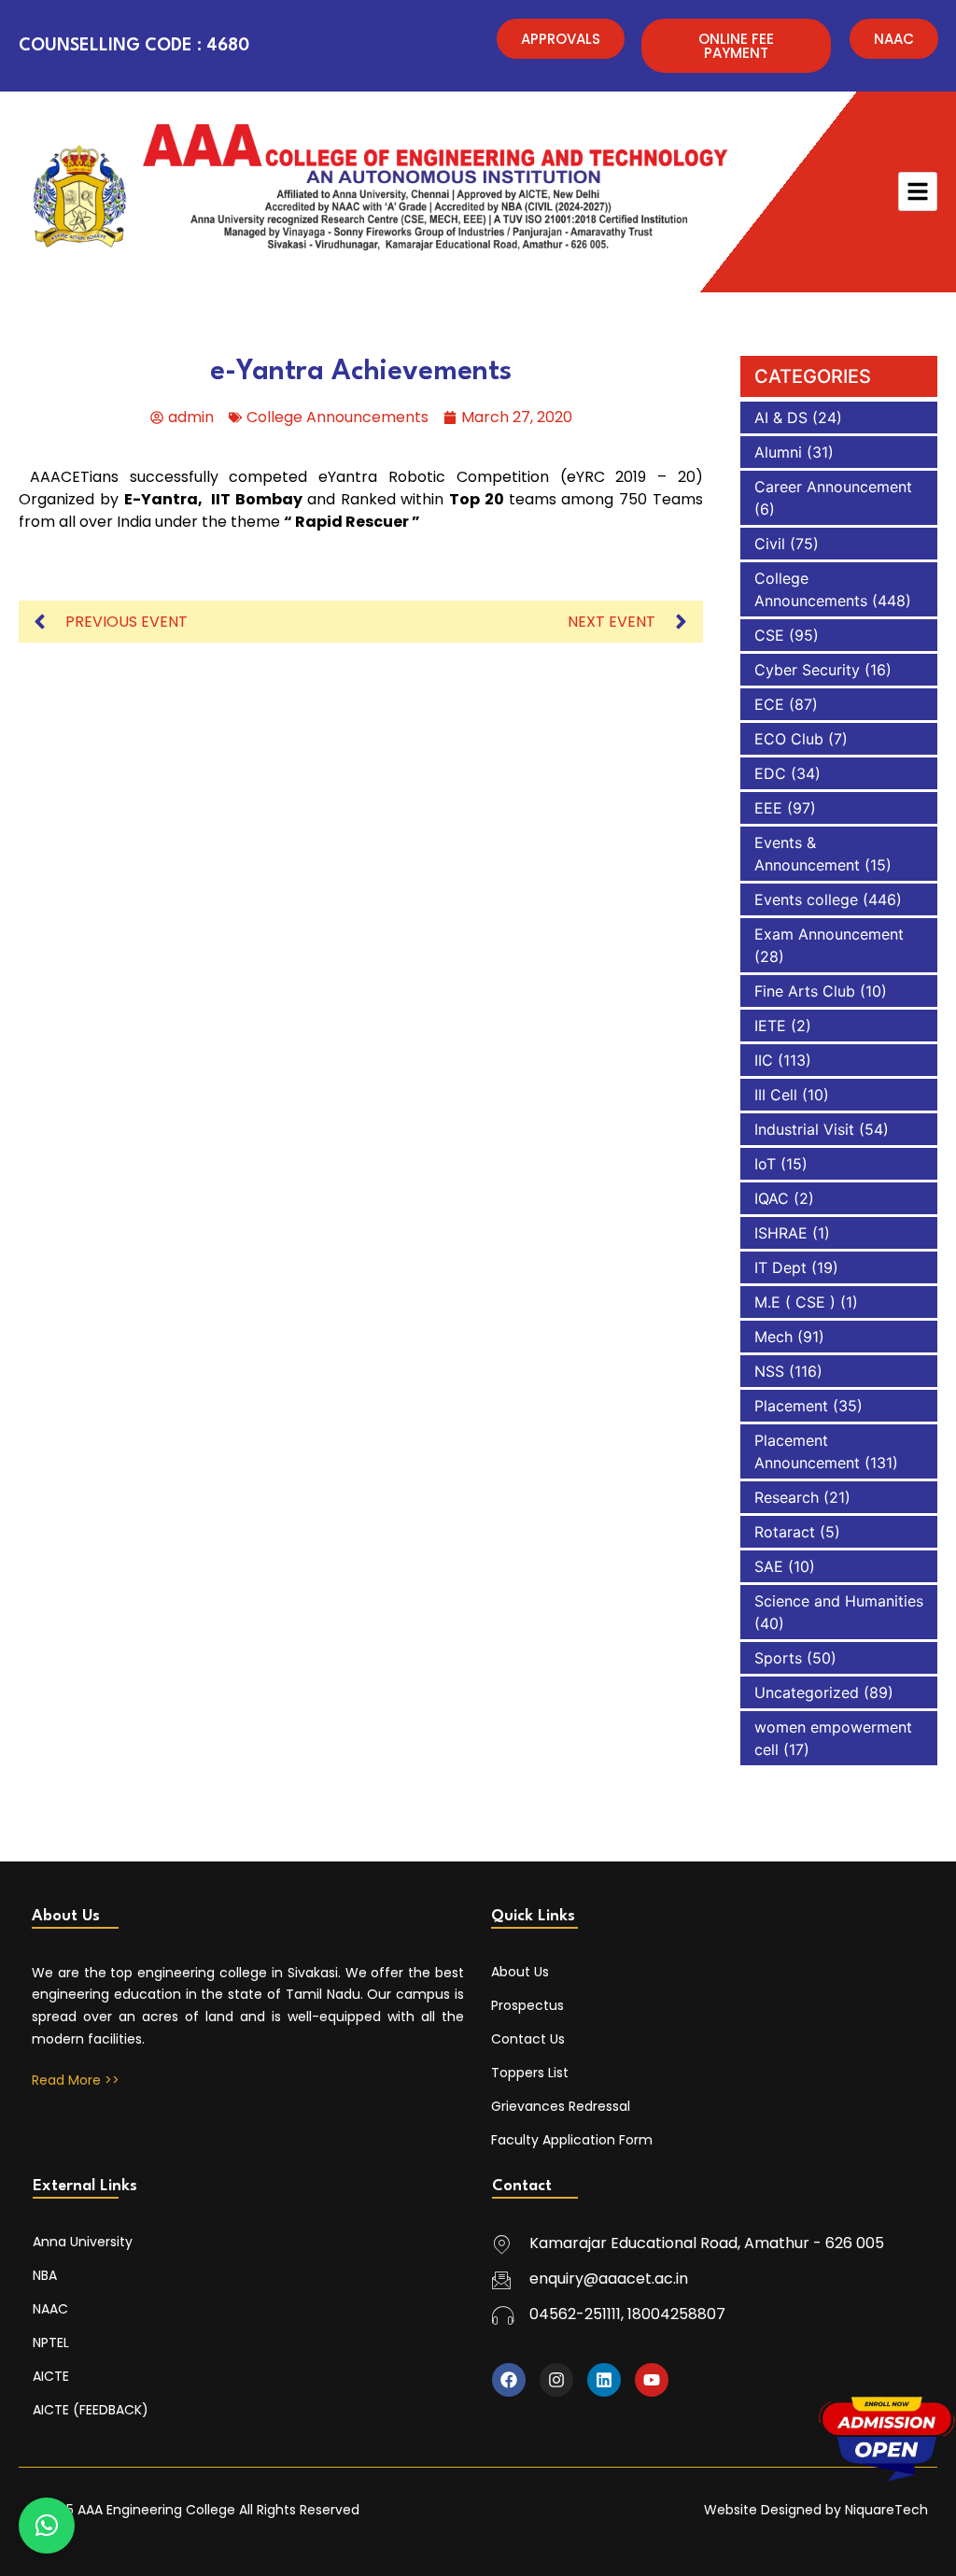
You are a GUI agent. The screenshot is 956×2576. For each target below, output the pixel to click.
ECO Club (789, 739)
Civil (770, 544)
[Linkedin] (604, 2380)
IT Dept (780, 1267)
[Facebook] (509, 2380)
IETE (770, 1026)
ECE (769, 704)
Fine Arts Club (805, 991)
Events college (806, 899)
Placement (791, 1406)
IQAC (772, 1198)
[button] (47, 2526)
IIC (764, 1060)
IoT (765, 1164)
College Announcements (337, 417)
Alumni (778, 452)
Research (787, 1497)
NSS (769, 1371)
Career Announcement (833, 487)
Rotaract (785, 1532)
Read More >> (76, 2080)
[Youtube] (652, 2380)
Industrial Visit (804, 1129)
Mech (773, 1337)
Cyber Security (807, 670)
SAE (769, 1566)
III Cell (776, 1095)
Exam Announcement (829, 934)
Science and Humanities (839, 1601)
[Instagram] (556, 2380)
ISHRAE (781, 1233)
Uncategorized (807, 1692)
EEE (768, 808)
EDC (770, 773)
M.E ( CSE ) (795, 1302)
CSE (769, 635)
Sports (778, 1658)
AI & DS (781, 418)
